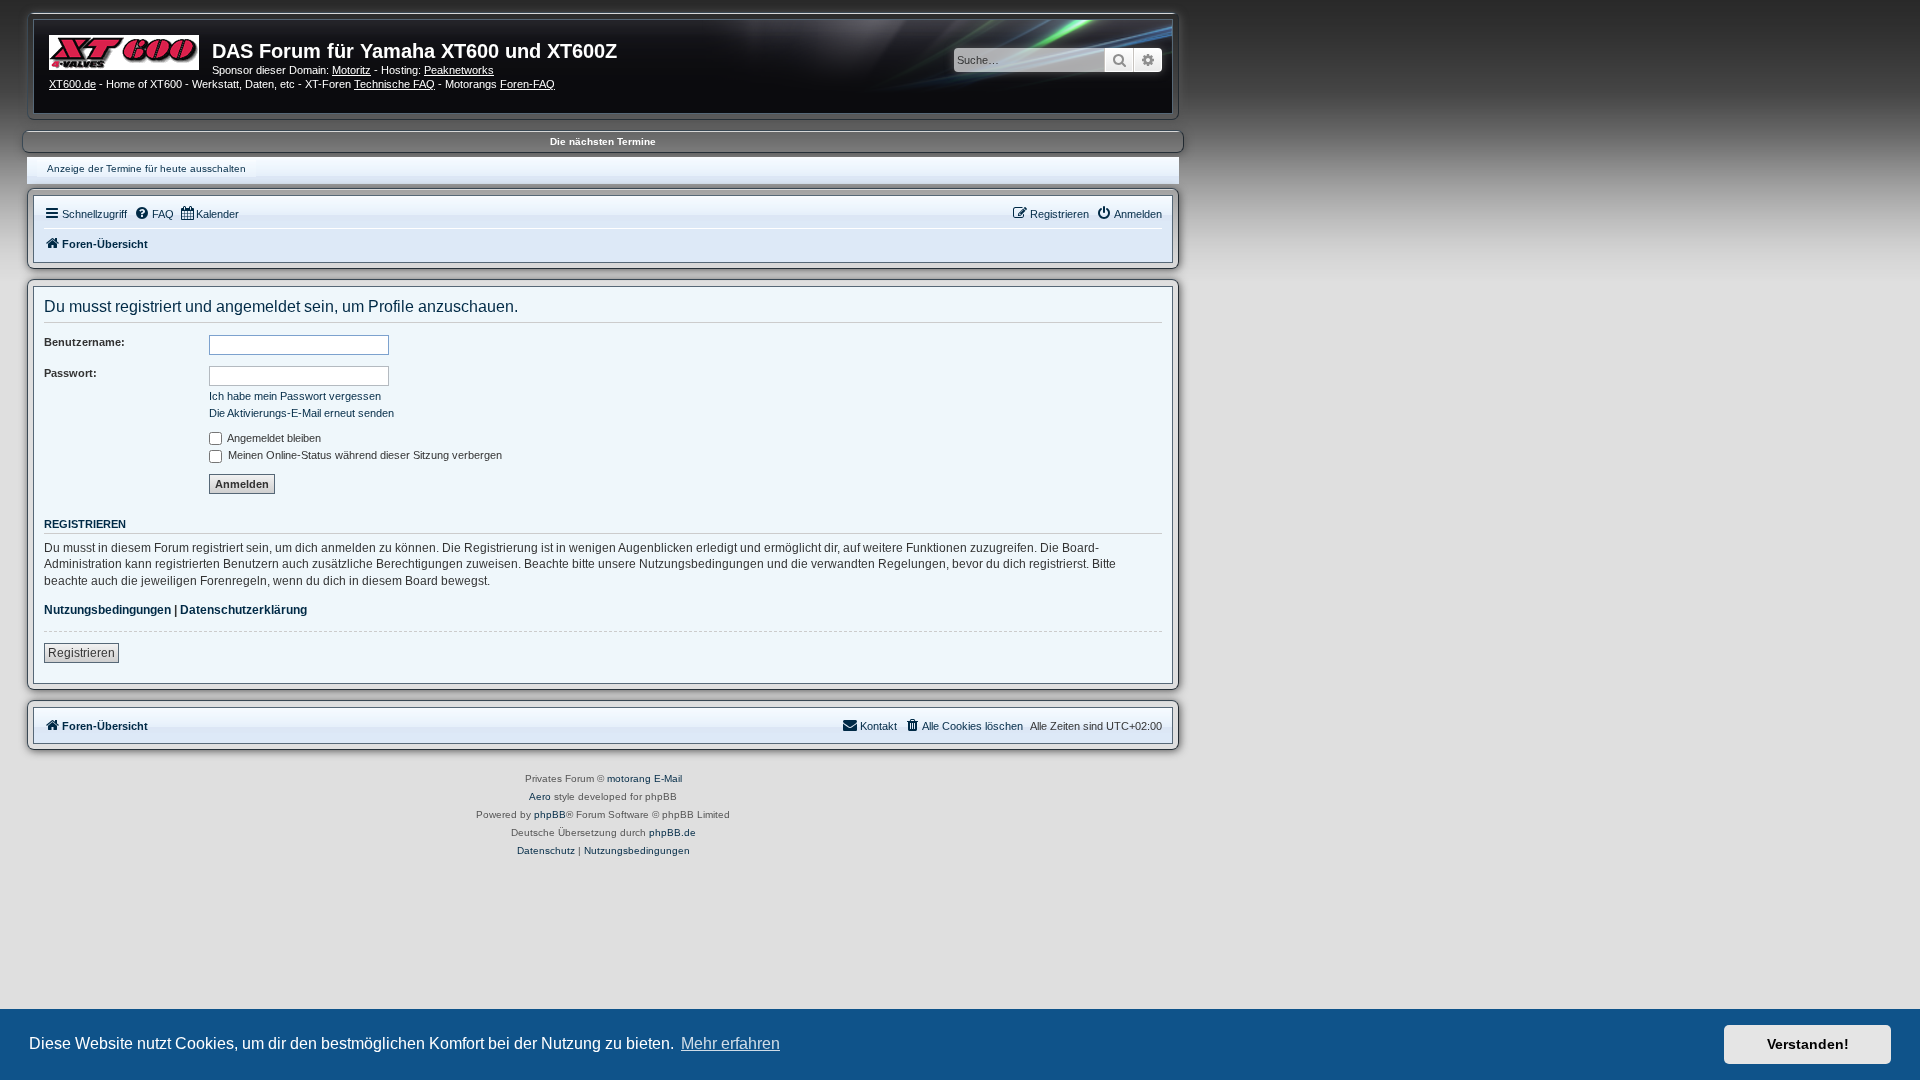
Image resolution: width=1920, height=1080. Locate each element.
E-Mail (668, 778)
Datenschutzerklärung (243, 610)
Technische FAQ (394, 84)
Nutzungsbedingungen (107, 610)
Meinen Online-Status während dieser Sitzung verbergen (363, 455)
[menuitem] (154, 214)
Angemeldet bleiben (273, 438)
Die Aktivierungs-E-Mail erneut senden (301, 413)
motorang (629, 778)
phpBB (550, 814)
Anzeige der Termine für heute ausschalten (146, 168)
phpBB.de (672, 832)
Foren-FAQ (527, 84)
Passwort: (70, 373)
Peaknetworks (459, 70)
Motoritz (351, 70)
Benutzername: (84, 342)
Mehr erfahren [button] (730, 1043)
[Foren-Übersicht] (130, 50)
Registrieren (81, 653)
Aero (540, 796)
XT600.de (72, 84)
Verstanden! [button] (1808, 1044)
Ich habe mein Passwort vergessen (295, 396)
